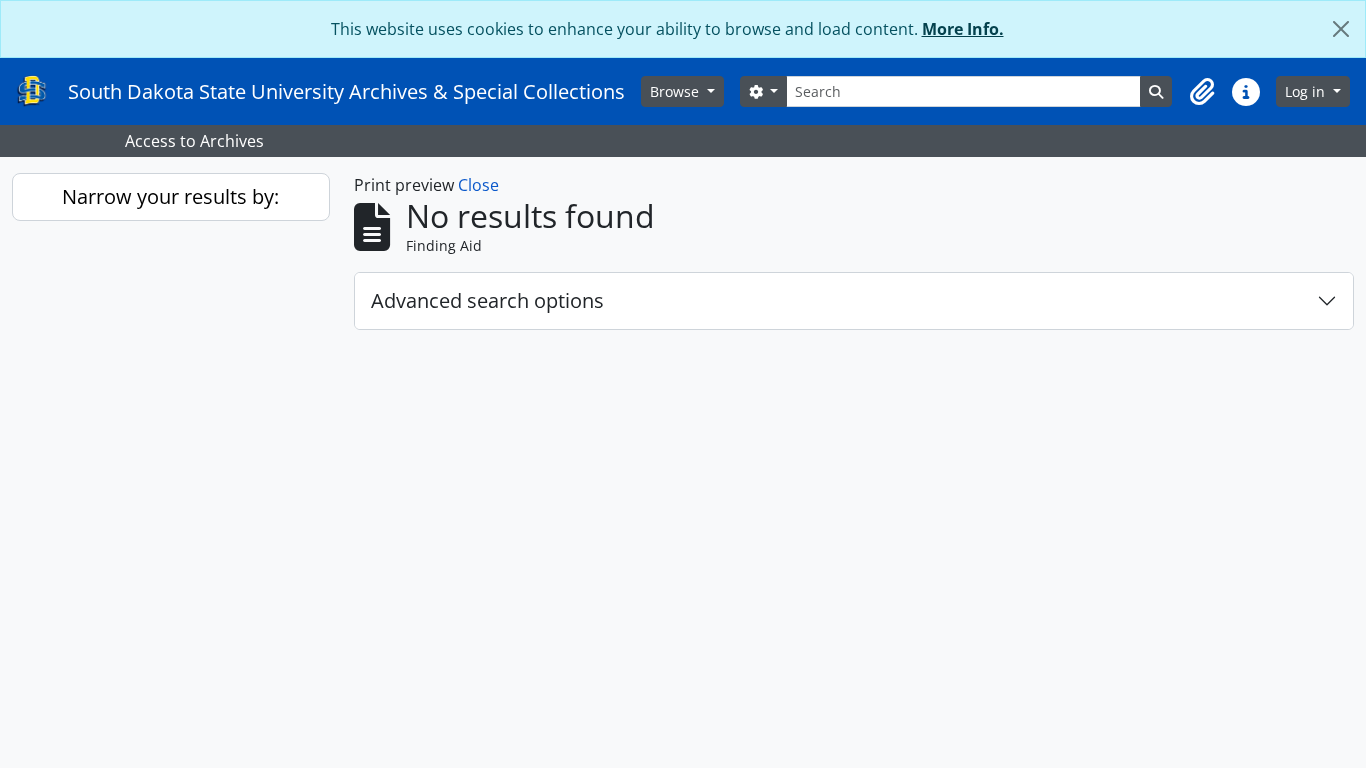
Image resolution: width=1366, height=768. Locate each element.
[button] (1202, 92)
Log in (1307, 91)
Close (478, 185)
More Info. (963, 29)
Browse (676, 91)
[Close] (1341, 29)
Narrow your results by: (170, 196)
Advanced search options (487, 300)
